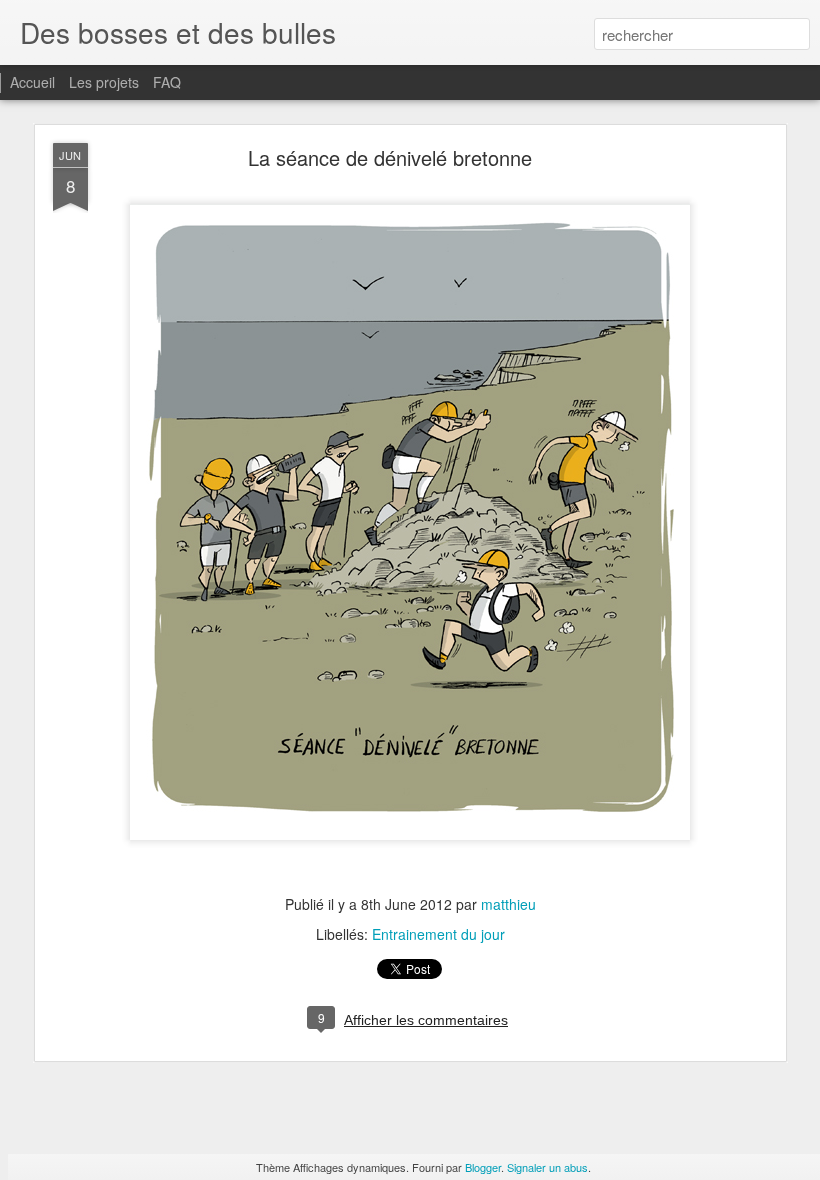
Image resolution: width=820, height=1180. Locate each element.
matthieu (508, 904)
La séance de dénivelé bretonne (390, 157)
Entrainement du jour (438, 934)
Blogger (483, 1167)
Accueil (32, 82)
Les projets (104, 82)
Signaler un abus (547, 1167)
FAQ (167, 82)
